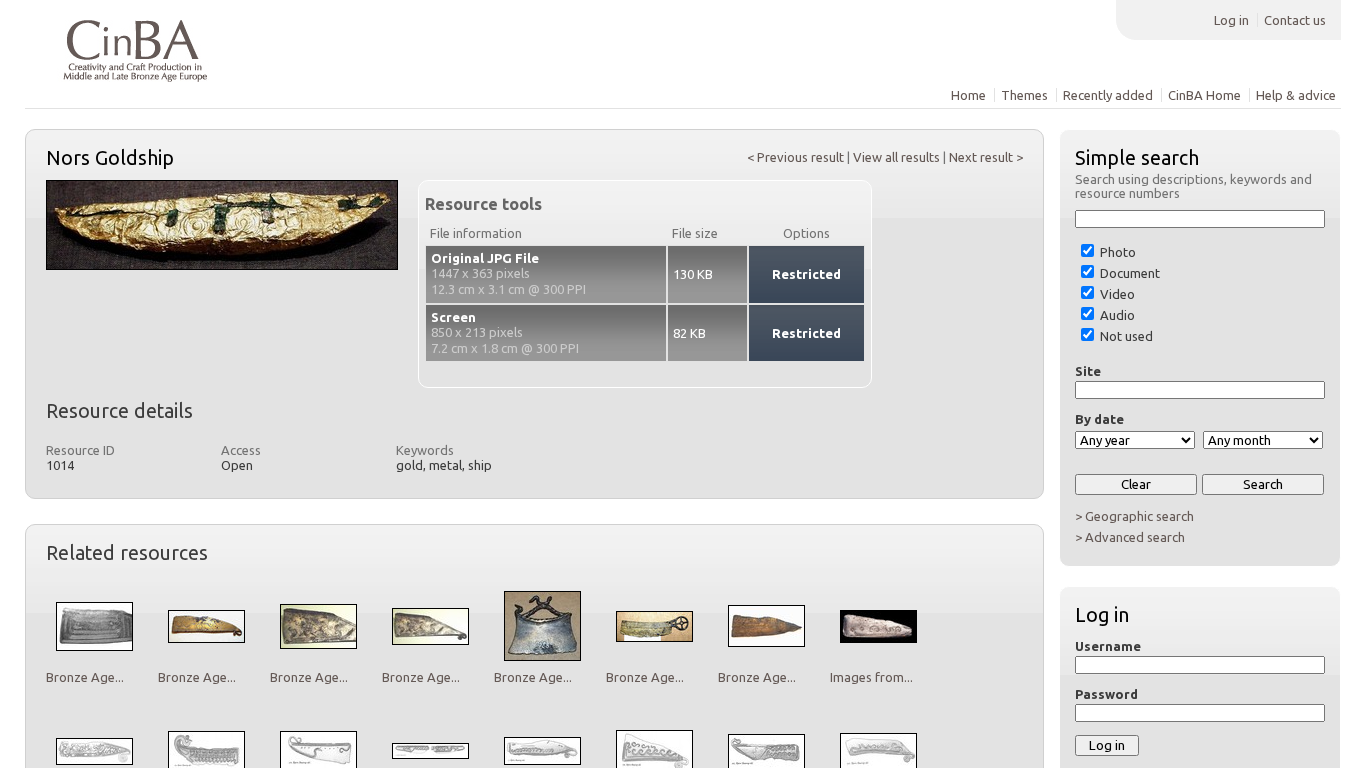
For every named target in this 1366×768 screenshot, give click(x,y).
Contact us (1295, 20)
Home (968, 95)
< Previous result (795, 157)
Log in (1231, 20)
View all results (896, 157)
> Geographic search (1134, 516)
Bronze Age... (85, 677)
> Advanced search (1130, 537)
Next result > (986, 157)
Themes (1024, 95)
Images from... (871, 677)
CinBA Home (1204, 95)
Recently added (1108, 95)
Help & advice (1296, 95)
